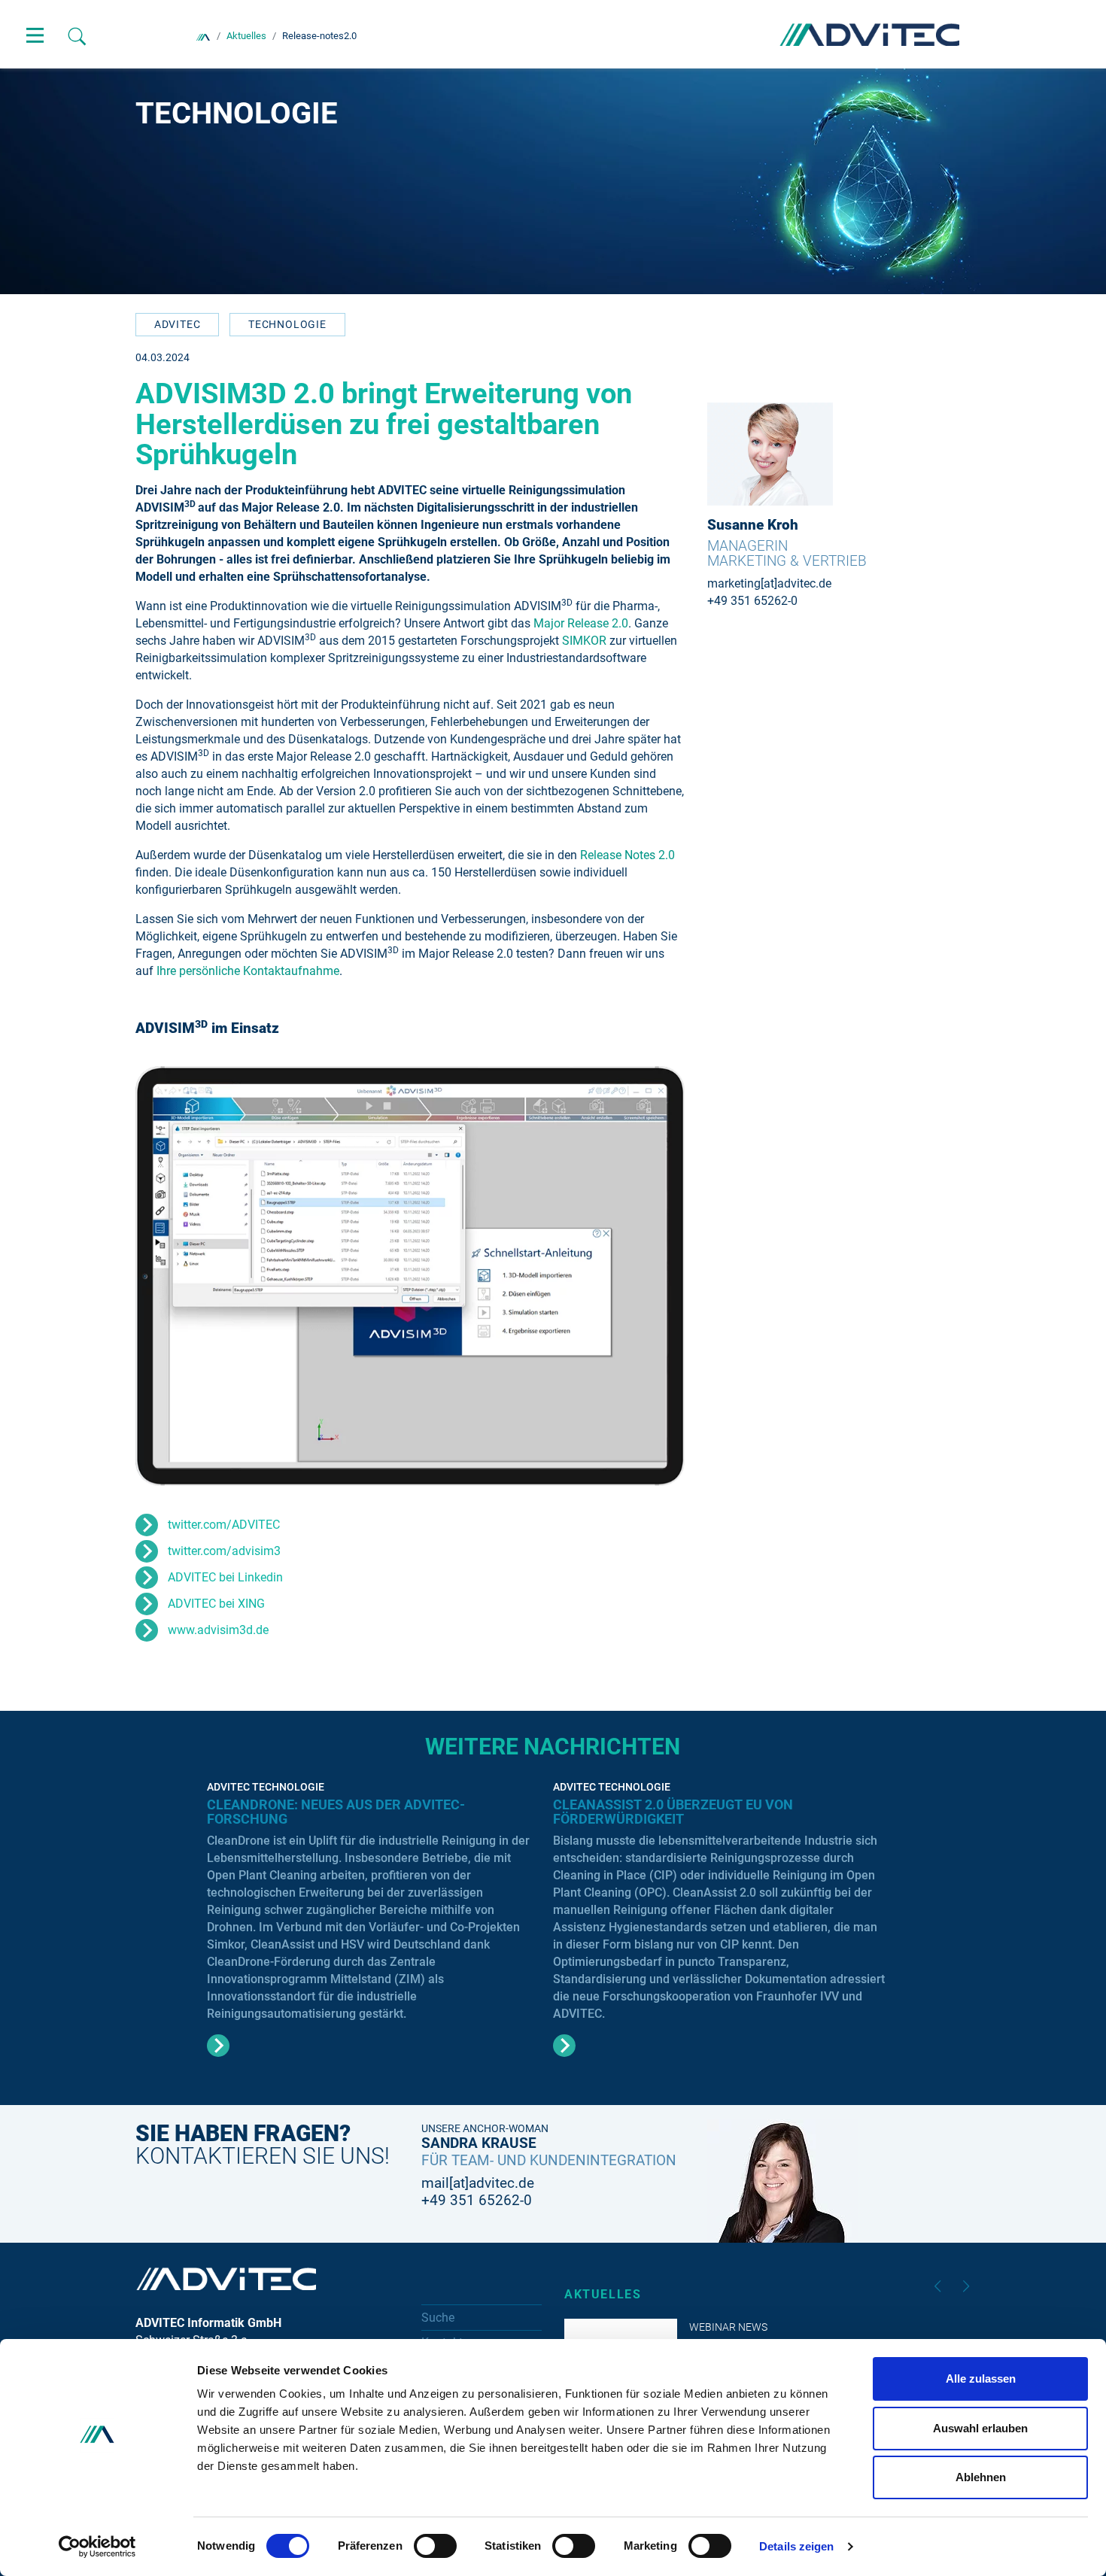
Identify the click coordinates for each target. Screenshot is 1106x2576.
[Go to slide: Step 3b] (326, 1465)
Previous (937, 2286)
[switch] (435, 2546)
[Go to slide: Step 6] (422, 1465)
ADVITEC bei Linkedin (225, 1577)
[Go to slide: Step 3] (302, 1465)
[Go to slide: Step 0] (230, 1465)
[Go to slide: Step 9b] (591, 1465)
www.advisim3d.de (218, 1630)
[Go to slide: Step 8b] (542, 1465)
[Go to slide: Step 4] (350, 1465)
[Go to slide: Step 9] (567, 1465)
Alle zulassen (981, 2379)
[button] (173, 1276)
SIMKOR (586, 641)
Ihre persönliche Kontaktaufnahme (248, 971)
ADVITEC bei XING (216, 1604)
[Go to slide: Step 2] (278, 1465)
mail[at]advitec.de (478, 2183)
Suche (438, 2318)
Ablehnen (981, 2477)
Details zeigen (796, 2546)
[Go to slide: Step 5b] (398, 1465)
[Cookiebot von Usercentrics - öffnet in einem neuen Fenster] (97, 2547)
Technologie (287, 324)
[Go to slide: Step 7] (470, 1465)
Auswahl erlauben (980, 2428)
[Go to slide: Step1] (254, 1465)
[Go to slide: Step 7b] (494, 1465)
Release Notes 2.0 (627, 855)
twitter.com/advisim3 (224, 1551)
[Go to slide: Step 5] (374, 1465)
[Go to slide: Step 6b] (446, 1465)
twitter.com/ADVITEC (224, 1525)
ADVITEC (178, 324)
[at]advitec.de (796, 583)
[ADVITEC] (203, 36)
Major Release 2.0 (581, 623)
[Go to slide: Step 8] (518, 1465)
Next (966, 2286)
